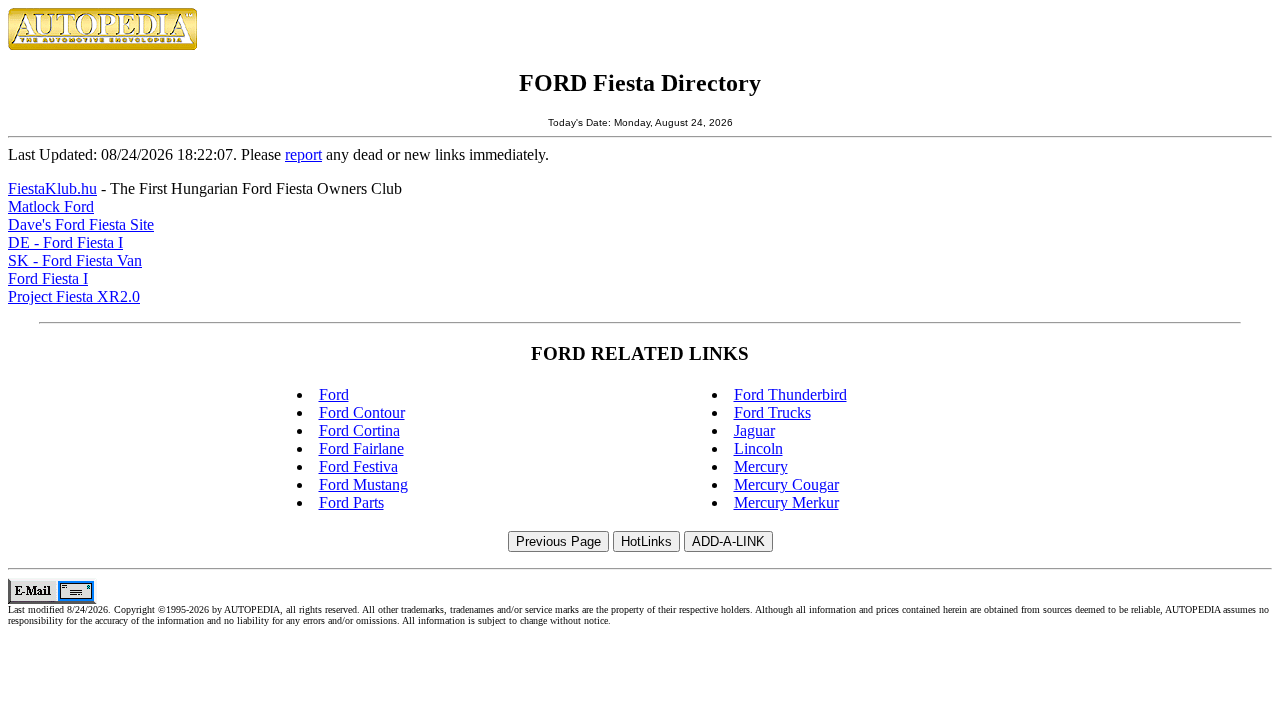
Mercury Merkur (786, 502)
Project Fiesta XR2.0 (74, 296)
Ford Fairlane (361, 448)
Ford (334, 394)
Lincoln (758, 448)
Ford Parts (351, 502)
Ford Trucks (772, 412)
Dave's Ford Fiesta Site (81, 224)
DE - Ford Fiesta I (65, 242)
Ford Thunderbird (790, 394)
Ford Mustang (363, 484)
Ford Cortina (359, 430)
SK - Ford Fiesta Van (75, 260)
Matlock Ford (51, 206)
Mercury (761, 466)
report (303, 154)
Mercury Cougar (786, 484)
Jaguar (754, 430)
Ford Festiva (358, 466)
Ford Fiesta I (48, 278)
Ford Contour (362, 412)
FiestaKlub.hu (52, 188)
